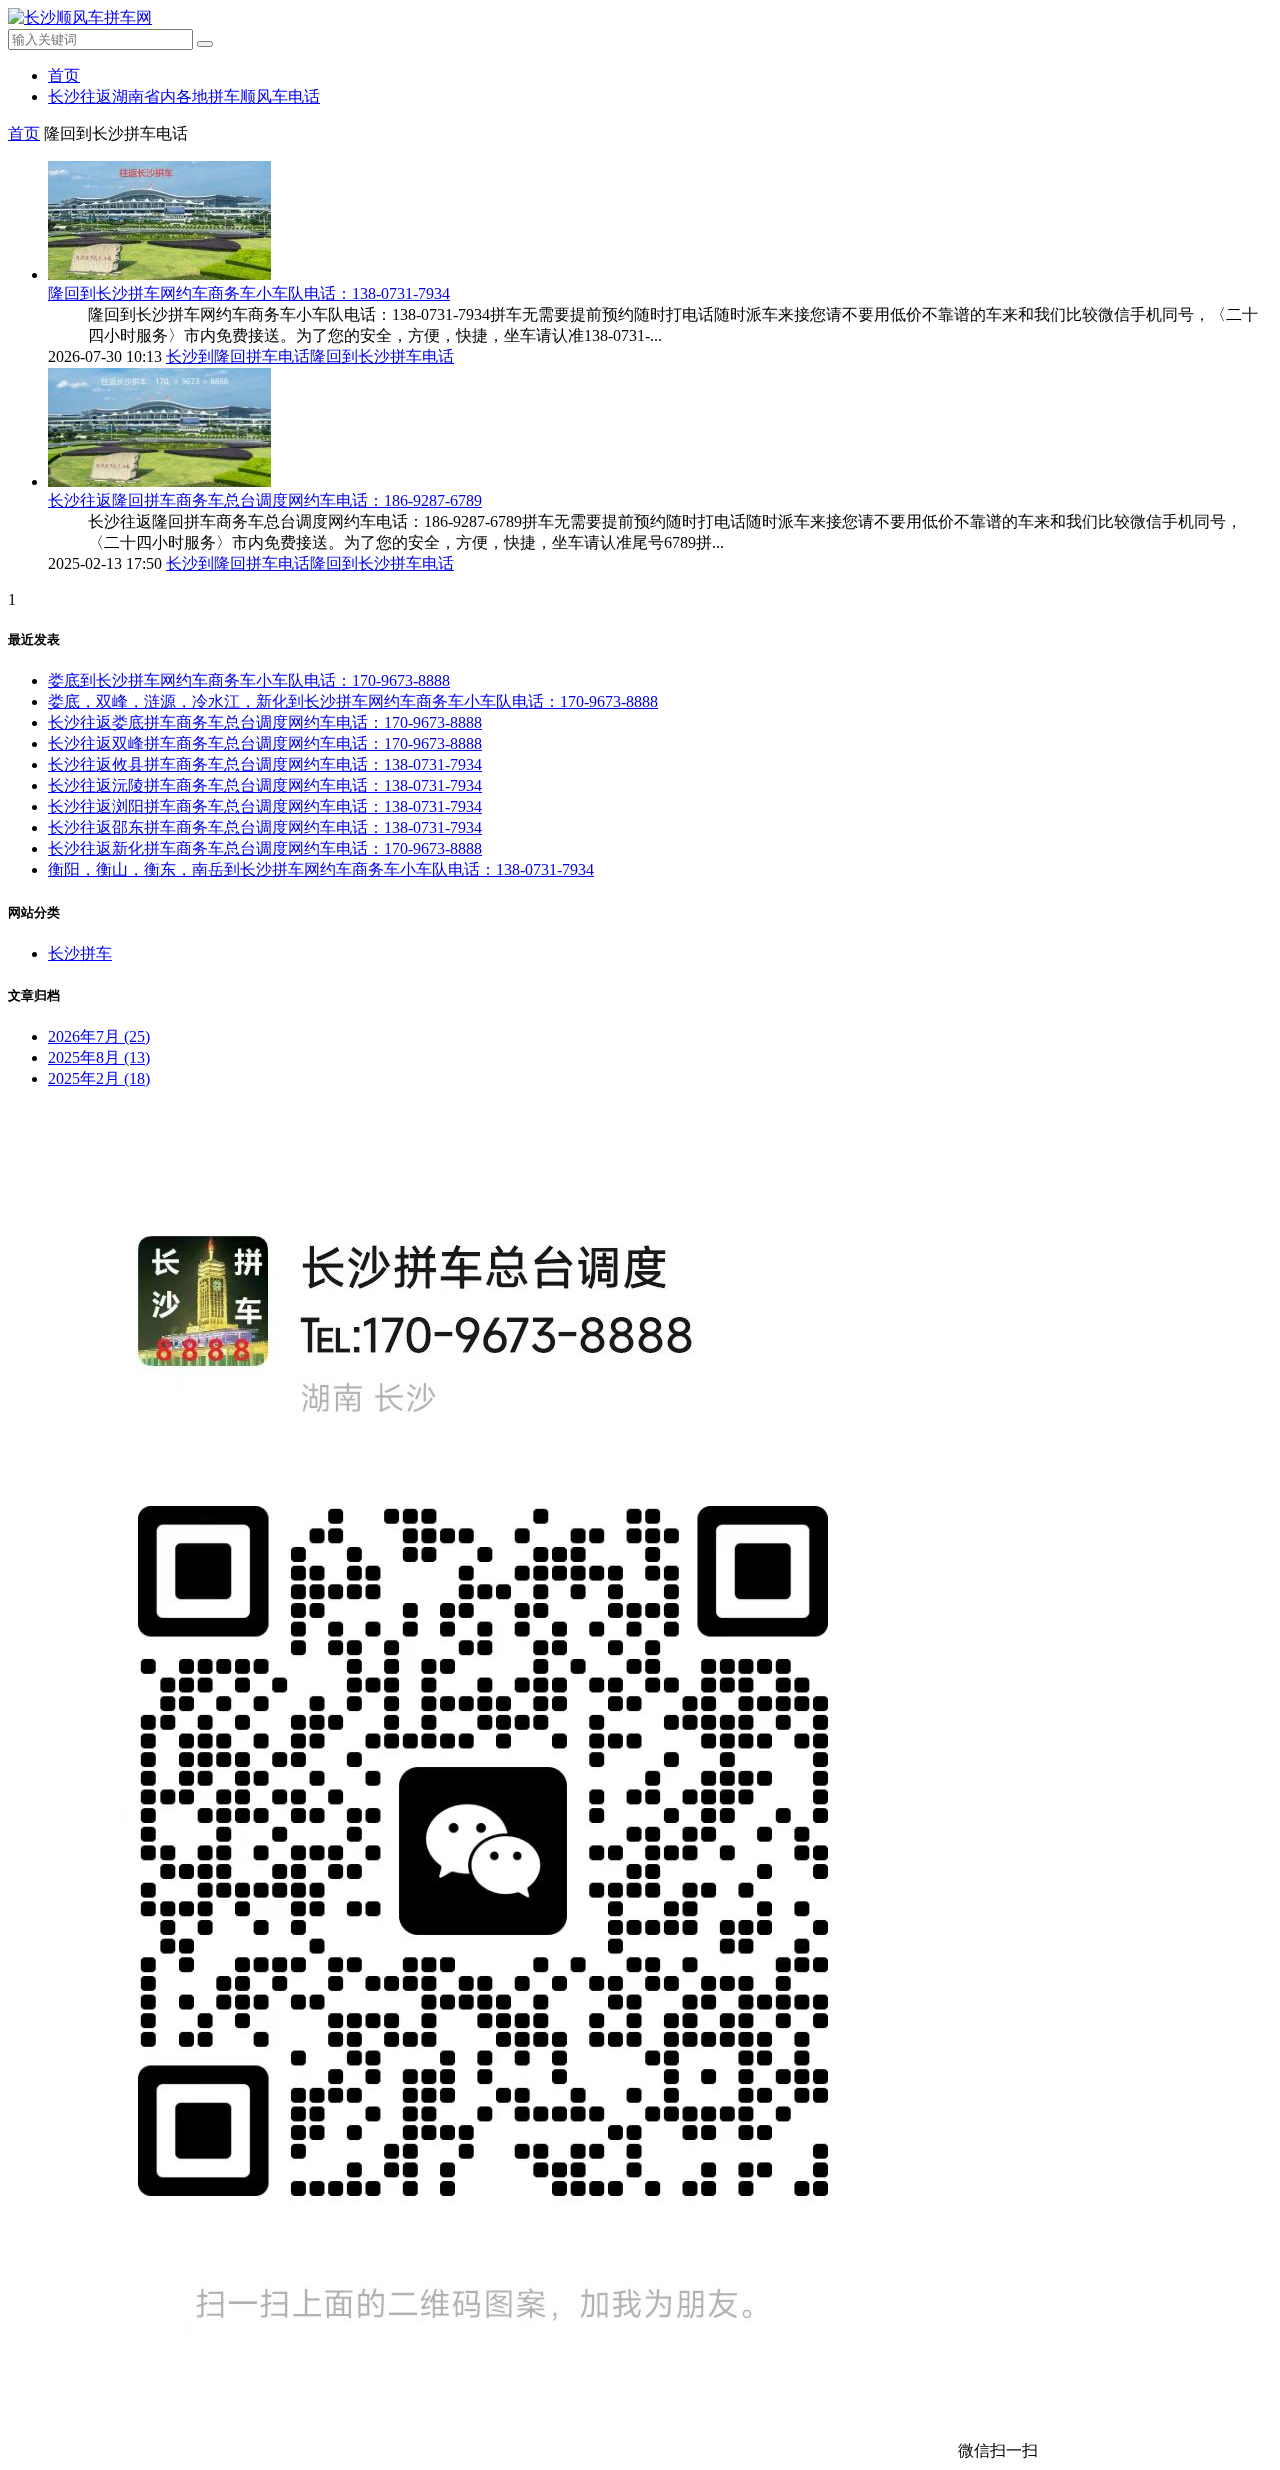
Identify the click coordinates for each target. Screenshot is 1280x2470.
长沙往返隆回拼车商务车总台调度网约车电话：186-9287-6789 (265, 500)
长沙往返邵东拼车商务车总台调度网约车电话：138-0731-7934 (265, 827)
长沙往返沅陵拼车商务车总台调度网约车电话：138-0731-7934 (265, 785)
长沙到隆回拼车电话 (238, 356)
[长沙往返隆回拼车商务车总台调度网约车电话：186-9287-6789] (159, 481)
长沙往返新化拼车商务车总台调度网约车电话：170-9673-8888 (265, 848)
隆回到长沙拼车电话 (382, 356)
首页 (64, 75)
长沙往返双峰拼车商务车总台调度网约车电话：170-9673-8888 (265, 743)
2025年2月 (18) (99, 1078)
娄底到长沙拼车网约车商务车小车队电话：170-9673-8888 (249, 680)
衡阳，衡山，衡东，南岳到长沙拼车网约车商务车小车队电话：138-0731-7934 (321, 869)
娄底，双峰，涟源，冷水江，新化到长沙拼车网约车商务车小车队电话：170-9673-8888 (353, 701)
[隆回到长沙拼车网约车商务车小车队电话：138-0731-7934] (159, 274)
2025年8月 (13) (99, 1057)
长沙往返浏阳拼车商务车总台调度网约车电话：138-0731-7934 (265, 806)
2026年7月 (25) (99, 1036)
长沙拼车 (80, 953)
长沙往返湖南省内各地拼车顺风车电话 (184, 96)
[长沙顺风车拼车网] (80, 17)
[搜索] (205, 44)
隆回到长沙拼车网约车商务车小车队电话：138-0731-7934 (249, 293)
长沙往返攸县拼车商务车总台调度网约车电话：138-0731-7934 (265, 764)
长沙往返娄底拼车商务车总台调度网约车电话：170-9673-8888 (265, 722)
